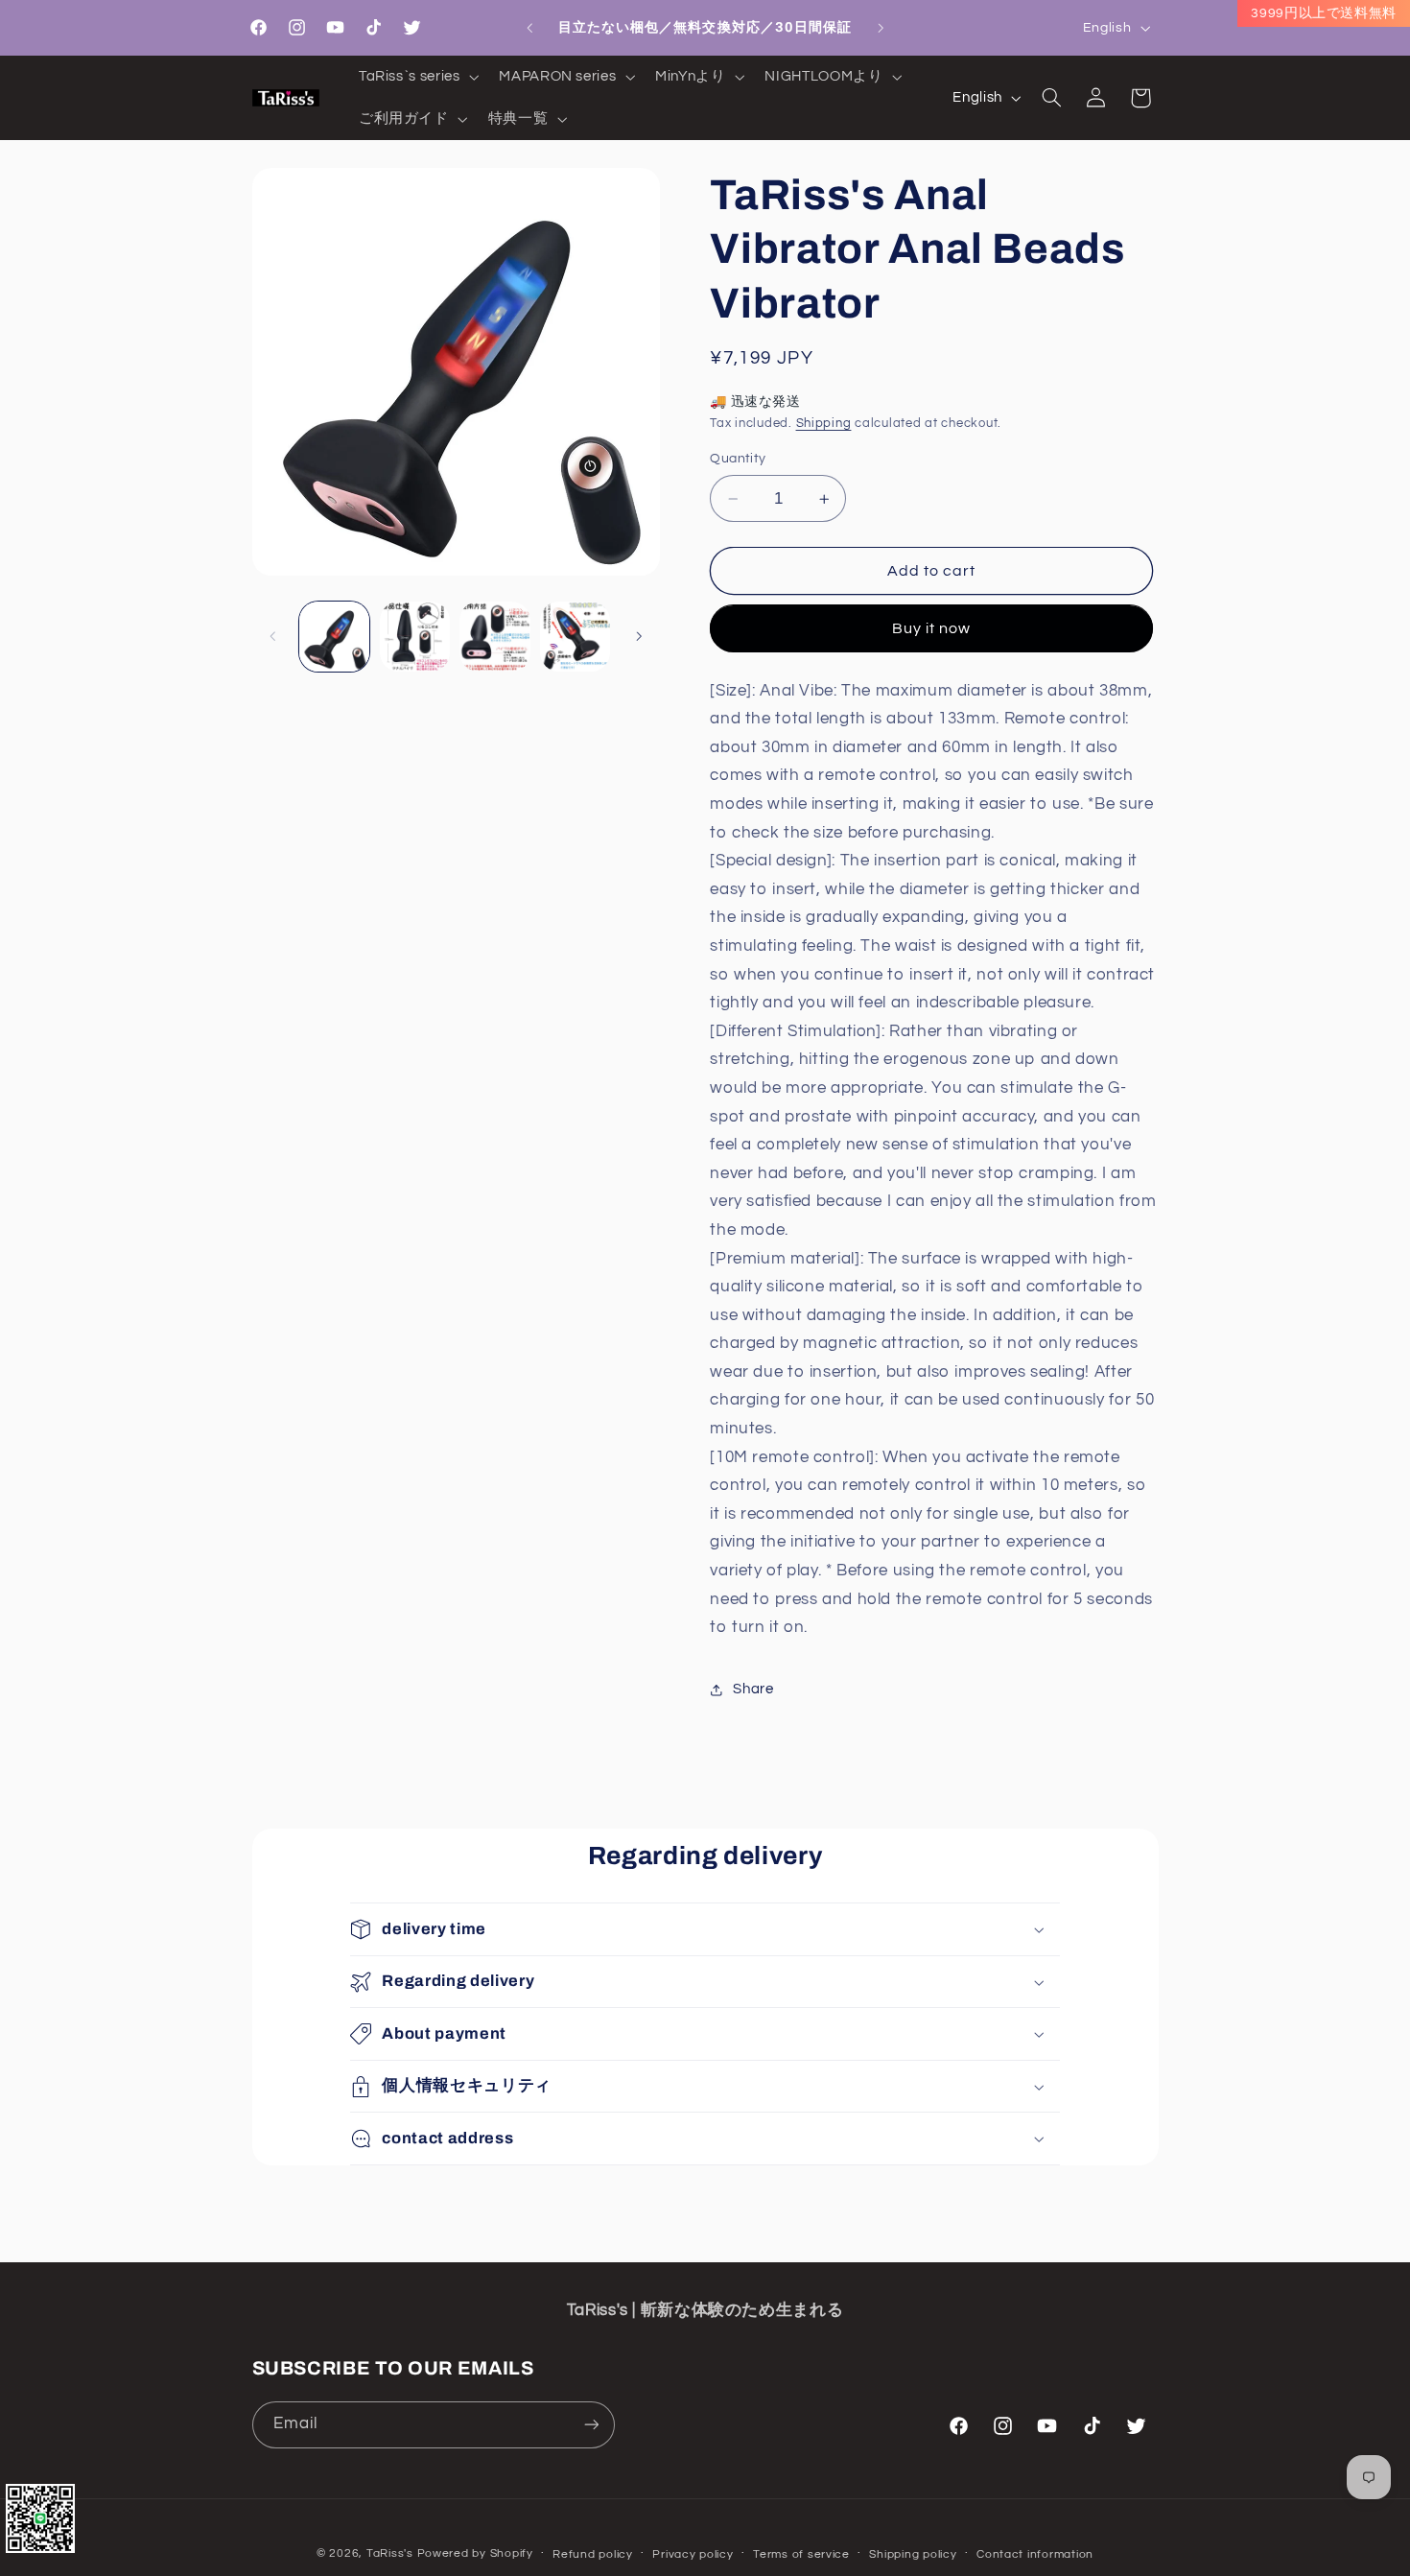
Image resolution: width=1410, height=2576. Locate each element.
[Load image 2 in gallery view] (415, 637)
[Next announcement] (881, 28)
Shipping (824, 424)
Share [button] (753, 1690)
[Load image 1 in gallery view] (334, 637)
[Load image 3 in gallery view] (494, 637)
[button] (416, 77)
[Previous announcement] (529, 28)
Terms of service (801, 2554)
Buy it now (932, 628)
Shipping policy (913, 2554)
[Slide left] (273, 636)
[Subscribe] (591, 2424)
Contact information (1035, 2554)
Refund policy (593, 2554)
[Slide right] (639, 636)
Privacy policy (693, 2554)
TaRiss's (390, 2553)
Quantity (738, 460)
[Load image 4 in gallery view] (575, 637)
